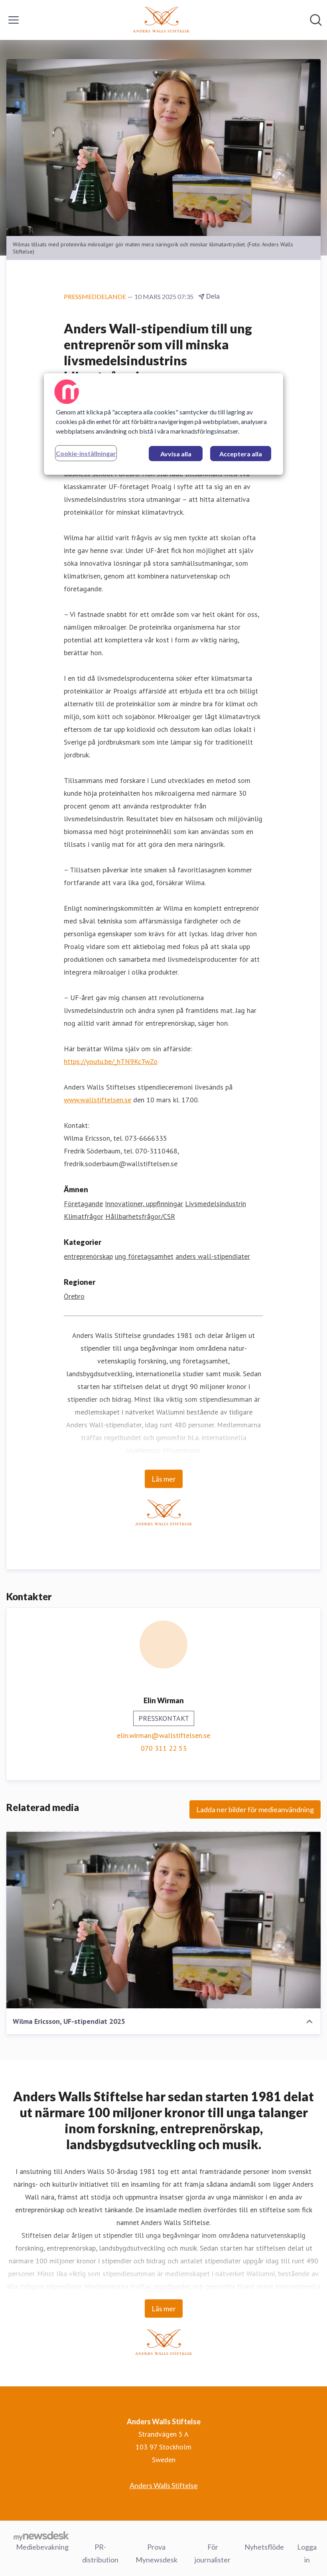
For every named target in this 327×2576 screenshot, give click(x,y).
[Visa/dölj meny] (14, 20)
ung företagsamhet (144, 1256)
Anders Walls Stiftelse (164, 2485)
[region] (163, 424)
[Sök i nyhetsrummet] (316, 20)
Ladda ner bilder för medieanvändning (255, 1809)
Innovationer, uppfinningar (144, 1204)
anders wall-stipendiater (213, 1256)
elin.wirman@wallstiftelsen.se (163, 1735)
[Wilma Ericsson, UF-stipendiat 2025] (163, 1920)
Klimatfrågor (84, 1216)
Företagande (83, 1204)
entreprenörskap (88, 1256)
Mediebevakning (42, 2547)
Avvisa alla (176, 454)
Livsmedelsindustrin (216, 1204)
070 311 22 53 (164, 1748)
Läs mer (164, 1479)
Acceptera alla (241, 454)
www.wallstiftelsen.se (98, 1100)
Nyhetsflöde (264, 2547)
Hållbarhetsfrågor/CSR (140, 1216)
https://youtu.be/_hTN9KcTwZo (111, 1061)
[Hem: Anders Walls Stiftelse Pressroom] (161, 20)
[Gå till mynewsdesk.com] (41, 2536)
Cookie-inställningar (86, 453)
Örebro (74, 1296)
